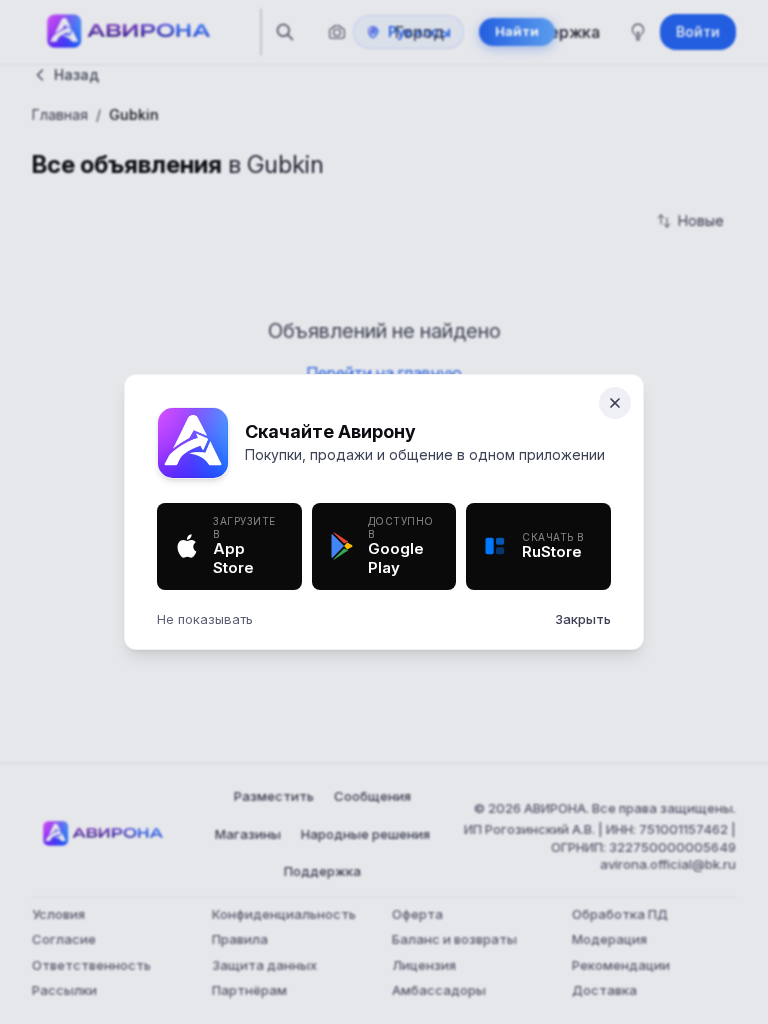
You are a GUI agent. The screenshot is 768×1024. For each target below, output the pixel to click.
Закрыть (583, 619)
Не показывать (205, 619)
